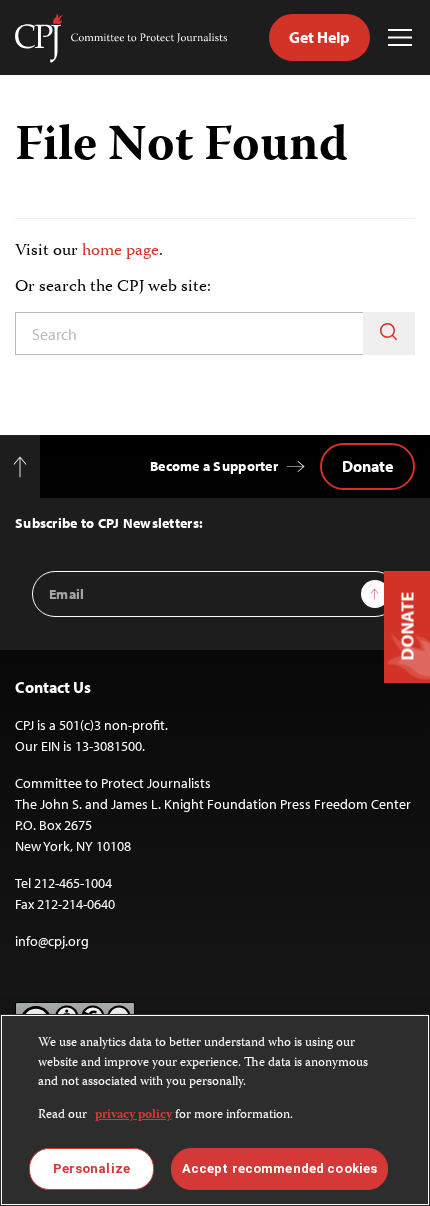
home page (120, 251)
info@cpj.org (52, 941)
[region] (215, 1110)
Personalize (91, 1168)
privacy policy (133, 1115)
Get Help (319, 37)
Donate (367, 466)
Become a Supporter (214, 466)
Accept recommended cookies (279, 1168)
